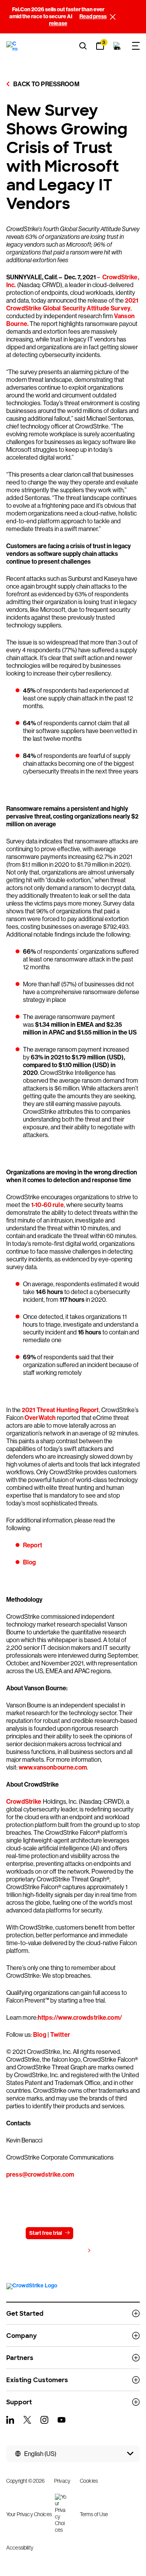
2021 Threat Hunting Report (60, 1410)
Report (33, 1545)
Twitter (60, 2035)
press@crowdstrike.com (40, 2175)
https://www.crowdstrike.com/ (80, 2018)
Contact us (96, 2233)
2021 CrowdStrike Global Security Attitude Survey (72, 304)
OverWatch (40, 1418)
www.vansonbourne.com (53, 1767)
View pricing (69, 2251)
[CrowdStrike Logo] (12, 46)
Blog (30, 1562)
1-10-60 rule (47, 1205)
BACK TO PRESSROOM (46, 84)
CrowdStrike (24, 1802)
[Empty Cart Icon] (117, 46)
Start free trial (46, 2233)
